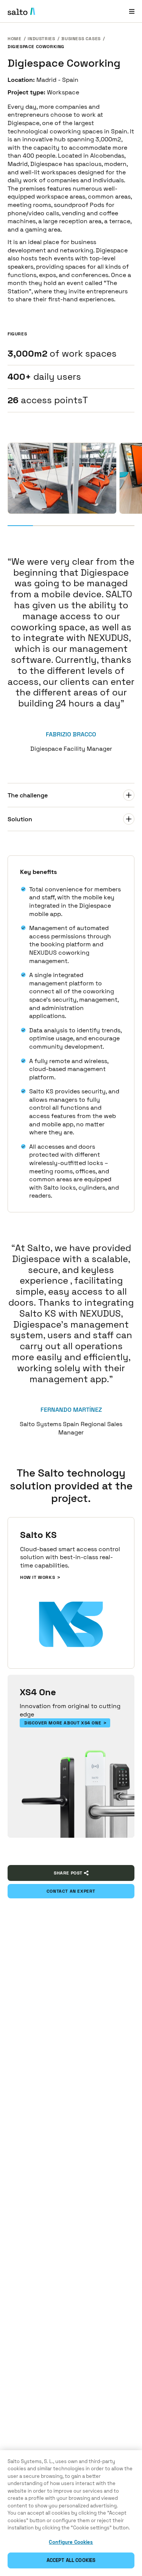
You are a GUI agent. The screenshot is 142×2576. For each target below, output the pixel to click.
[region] (71, 2513)
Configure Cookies (71, 2542)
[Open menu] (132, 11)
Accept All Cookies (71, 2560)
